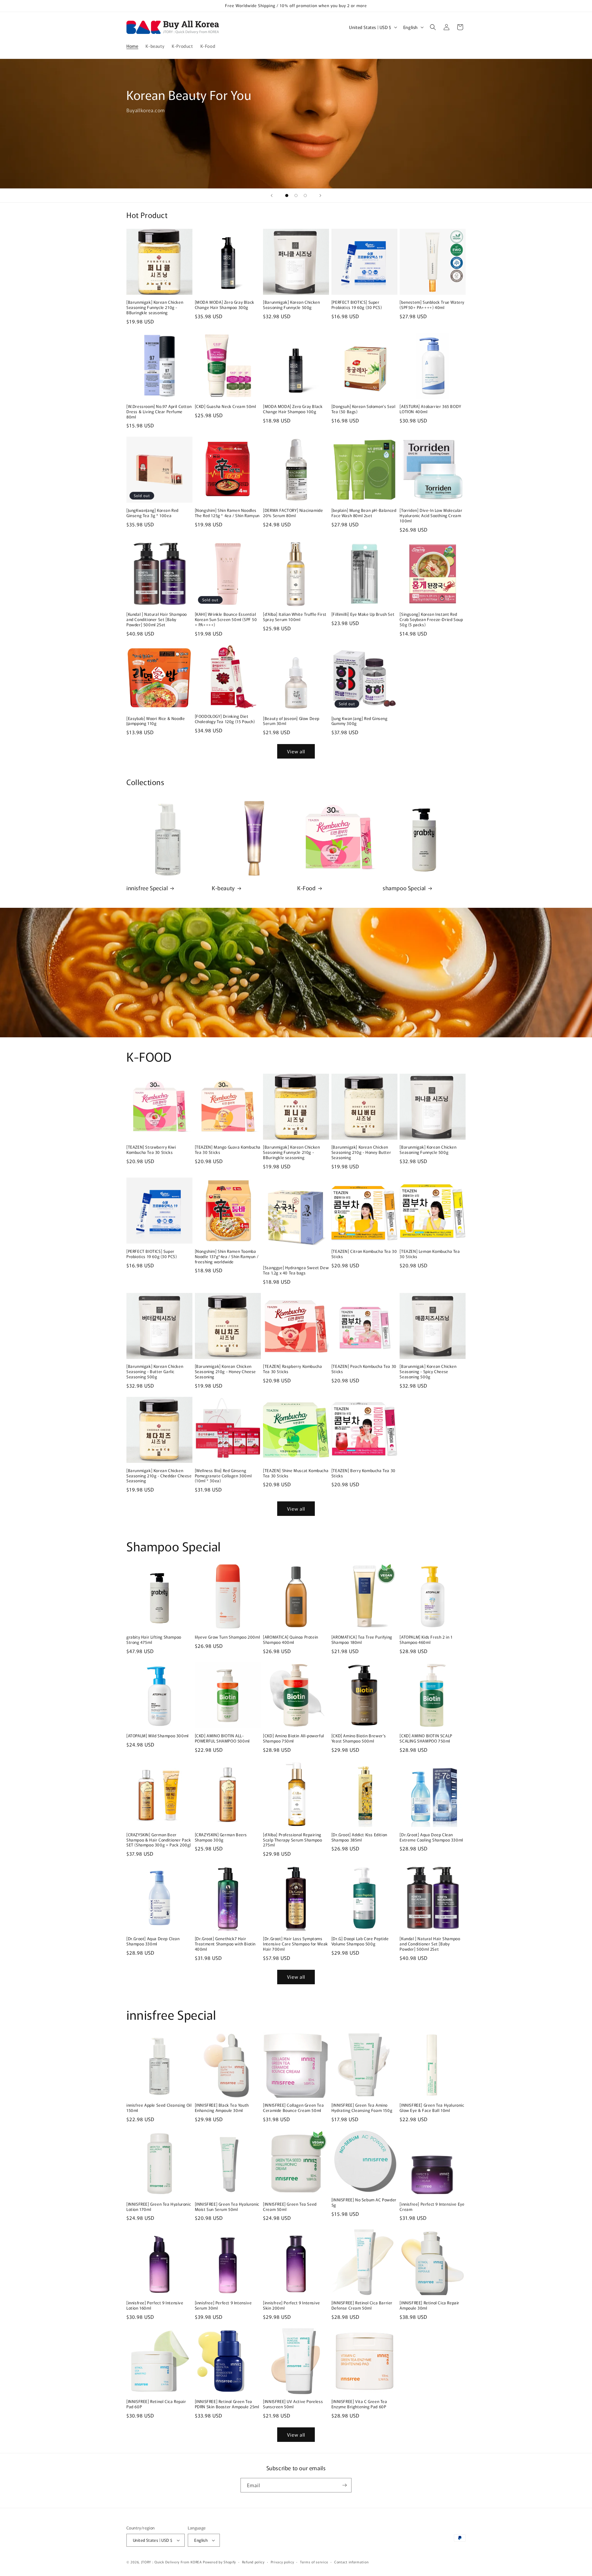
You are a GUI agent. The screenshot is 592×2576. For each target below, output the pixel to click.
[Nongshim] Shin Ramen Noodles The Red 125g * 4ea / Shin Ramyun (227, 513)
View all (296, 751)
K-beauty (223, 888)
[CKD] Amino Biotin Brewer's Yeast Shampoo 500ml (359, 1739)
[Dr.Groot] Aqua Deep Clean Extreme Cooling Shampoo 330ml (431, 1837)
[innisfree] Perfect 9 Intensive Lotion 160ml (155, 2306)
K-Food (306, 888)
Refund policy (253, 2562)
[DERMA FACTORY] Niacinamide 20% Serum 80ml (293, 513)
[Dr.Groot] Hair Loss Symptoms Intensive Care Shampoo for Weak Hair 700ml (296, 1944)
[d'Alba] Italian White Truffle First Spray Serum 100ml (295, 617)
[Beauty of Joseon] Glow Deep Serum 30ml (291, 721)
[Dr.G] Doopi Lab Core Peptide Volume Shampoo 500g (360, 1941)
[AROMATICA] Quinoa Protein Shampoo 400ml (291, 1640)
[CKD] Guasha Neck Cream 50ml (226, 407)
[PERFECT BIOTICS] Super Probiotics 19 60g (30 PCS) (357, 305)
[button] (433, 27)
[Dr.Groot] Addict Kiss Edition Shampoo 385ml (359, 1837)
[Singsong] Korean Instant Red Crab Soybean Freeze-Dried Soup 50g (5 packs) (431, 620)
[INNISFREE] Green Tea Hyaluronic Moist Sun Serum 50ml (227, 2207)
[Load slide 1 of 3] (287, 195)
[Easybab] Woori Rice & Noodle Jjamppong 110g (156, 721)
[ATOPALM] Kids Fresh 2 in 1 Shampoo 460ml (426, 1640)
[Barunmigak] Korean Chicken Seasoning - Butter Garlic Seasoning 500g (155, 1372)
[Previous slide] (272, 195)
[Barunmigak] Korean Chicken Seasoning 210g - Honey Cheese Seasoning (225, 1372)
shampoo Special (404, 888)
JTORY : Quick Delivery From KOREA (172, 2562)
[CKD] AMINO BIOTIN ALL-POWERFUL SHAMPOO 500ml (222, 1739)
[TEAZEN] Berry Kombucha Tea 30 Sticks (364, 1473)
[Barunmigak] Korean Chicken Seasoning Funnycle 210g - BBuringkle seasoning (155, 308)
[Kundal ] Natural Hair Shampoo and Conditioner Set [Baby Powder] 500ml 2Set (157, 620)
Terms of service (314, 2562)
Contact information (351, 2562)
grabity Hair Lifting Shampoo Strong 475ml (154, 1640)
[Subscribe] (344, 2485)
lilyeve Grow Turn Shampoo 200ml (228, 1637)
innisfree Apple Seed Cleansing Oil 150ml (159, 2108)
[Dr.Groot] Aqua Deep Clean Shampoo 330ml (153, 1941)
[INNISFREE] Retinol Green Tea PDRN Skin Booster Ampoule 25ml (227, 2404)
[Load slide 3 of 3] (305, 195)
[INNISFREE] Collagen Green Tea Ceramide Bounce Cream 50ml (293, 2108)
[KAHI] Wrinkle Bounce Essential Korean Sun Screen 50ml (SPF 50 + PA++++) (226, 620)
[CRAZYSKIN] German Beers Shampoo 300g (221, 1837)
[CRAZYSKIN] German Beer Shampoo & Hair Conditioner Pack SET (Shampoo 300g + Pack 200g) (159, 1840)
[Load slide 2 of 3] (296, 195)
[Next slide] (320, 195)
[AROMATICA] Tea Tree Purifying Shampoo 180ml (362, 1640)
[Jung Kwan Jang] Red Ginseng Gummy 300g (360, 721)
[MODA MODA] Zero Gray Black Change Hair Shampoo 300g (225, 305)
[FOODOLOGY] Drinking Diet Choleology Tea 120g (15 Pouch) (225, 719)
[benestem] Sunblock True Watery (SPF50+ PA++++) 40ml (432, 305)
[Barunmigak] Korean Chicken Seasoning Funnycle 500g (291, 305)
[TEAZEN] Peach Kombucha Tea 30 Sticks (364, 1369)
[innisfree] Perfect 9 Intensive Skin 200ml (292, 2306)
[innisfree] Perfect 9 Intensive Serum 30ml (223, 2306)
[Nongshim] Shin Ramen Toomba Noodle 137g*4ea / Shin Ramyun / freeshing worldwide (227, 1257)
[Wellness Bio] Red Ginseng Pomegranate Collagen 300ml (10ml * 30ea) (223, 1476)
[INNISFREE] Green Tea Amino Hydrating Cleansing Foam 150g (362, 2108)
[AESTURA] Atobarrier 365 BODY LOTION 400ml (430, 409)
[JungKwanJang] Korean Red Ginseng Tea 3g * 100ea (152, 513)
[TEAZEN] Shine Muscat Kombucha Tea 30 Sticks (296, 1473)
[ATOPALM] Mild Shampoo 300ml (158, 1736)
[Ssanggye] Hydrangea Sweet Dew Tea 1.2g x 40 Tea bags (296, 1270)
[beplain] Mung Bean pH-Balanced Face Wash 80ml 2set (364, 513)
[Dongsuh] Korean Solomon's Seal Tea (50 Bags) (364, 409)
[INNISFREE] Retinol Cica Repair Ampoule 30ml (430, 2306)
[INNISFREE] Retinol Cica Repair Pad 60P (156, 2404)
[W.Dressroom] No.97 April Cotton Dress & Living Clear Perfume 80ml (159, 412)
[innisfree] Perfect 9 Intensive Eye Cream (432, 2207)
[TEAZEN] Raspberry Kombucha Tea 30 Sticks (292, 1369)
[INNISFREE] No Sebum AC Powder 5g (364, 2203)
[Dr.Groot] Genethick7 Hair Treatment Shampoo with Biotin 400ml (225, 1944)
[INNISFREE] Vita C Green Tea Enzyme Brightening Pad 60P (359, 2404)
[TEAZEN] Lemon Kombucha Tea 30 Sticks (430, 1254)
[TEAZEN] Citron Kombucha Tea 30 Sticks (364, 1254)
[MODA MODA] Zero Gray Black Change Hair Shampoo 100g (293, 409)
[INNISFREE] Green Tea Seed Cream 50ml (290, 2207)
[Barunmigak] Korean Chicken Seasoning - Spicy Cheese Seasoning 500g (428, 1372)
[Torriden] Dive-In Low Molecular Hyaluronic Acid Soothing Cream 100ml (431, 516)
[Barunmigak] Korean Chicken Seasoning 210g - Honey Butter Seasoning (361, 1152)
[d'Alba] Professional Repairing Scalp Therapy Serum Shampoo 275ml (292, 1840)
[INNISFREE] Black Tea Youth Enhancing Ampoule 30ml (222, 2108)
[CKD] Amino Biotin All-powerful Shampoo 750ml (294, 1739)
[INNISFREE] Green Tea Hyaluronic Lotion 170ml (159, 2207)
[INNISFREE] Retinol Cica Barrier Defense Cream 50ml (362, 2306)
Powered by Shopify (219, 2562)
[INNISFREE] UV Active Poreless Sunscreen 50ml (293, 2404)
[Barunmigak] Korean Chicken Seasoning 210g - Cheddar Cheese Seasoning (159, 1476)
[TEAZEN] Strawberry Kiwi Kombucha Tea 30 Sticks (151, 1150)
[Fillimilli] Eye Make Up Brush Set (363, 614)
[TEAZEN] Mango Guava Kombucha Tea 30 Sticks (228, 1150)
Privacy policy (282, 2562)
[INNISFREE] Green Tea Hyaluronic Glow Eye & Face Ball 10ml (432, 2108)
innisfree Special (147, 888)
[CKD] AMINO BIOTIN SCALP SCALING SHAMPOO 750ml (426, 1739)
